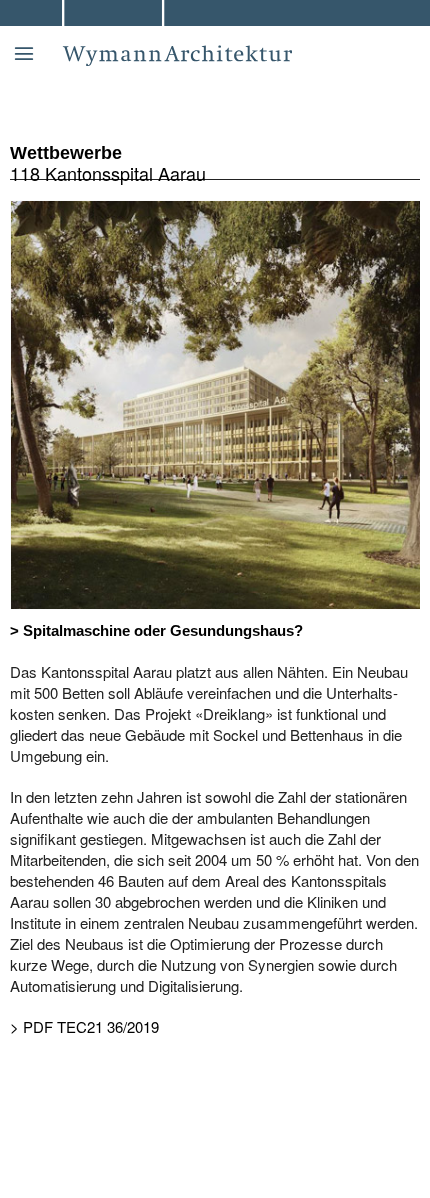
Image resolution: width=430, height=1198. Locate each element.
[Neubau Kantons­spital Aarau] (215, 402)
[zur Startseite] (246, 35)
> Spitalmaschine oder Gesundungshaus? (156, 630)
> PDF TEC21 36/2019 (84, 1026)
